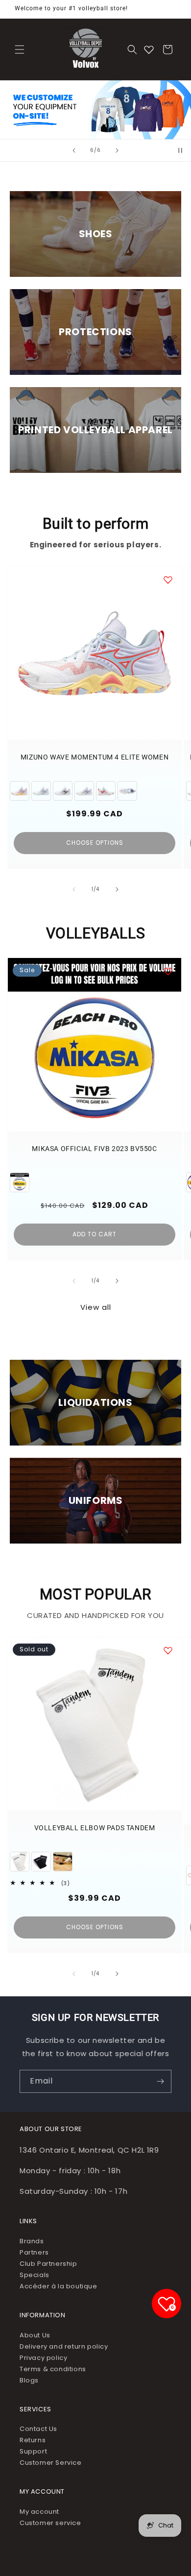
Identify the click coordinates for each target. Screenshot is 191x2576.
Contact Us (38, 2429)
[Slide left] (74, 889)
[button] (20, 49)
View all (96, 1307)
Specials (35, 2275)
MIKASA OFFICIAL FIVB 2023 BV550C (94, 1149)
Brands (32, 2241)
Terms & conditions (53, 2369)
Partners (34, 2252)
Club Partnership (48, 2264)
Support (33, 2451)
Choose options (95, 843)
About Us (35, 2335)
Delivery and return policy (64, 2346)
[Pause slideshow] (180, 150)
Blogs (29, 2380)
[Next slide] (117, 150)
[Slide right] (117, 889)
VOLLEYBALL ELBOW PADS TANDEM (95, 1828)
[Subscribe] (160, 2081)
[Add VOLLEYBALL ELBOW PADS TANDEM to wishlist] (168, 1650)
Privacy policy (43, 2358)
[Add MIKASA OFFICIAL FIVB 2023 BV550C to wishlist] (168, 971)
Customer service (50, 2523)
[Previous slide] (74, 150)
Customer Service (51, 2463)
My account (39, 2512)
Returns (33, 2440)
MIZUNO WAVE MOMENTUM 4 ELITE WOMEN (95, 757)
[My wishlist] (149, 49)
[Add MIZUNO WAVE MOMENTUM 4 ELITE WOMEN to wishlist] (168, 580)
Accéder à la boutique (59, 2286)
